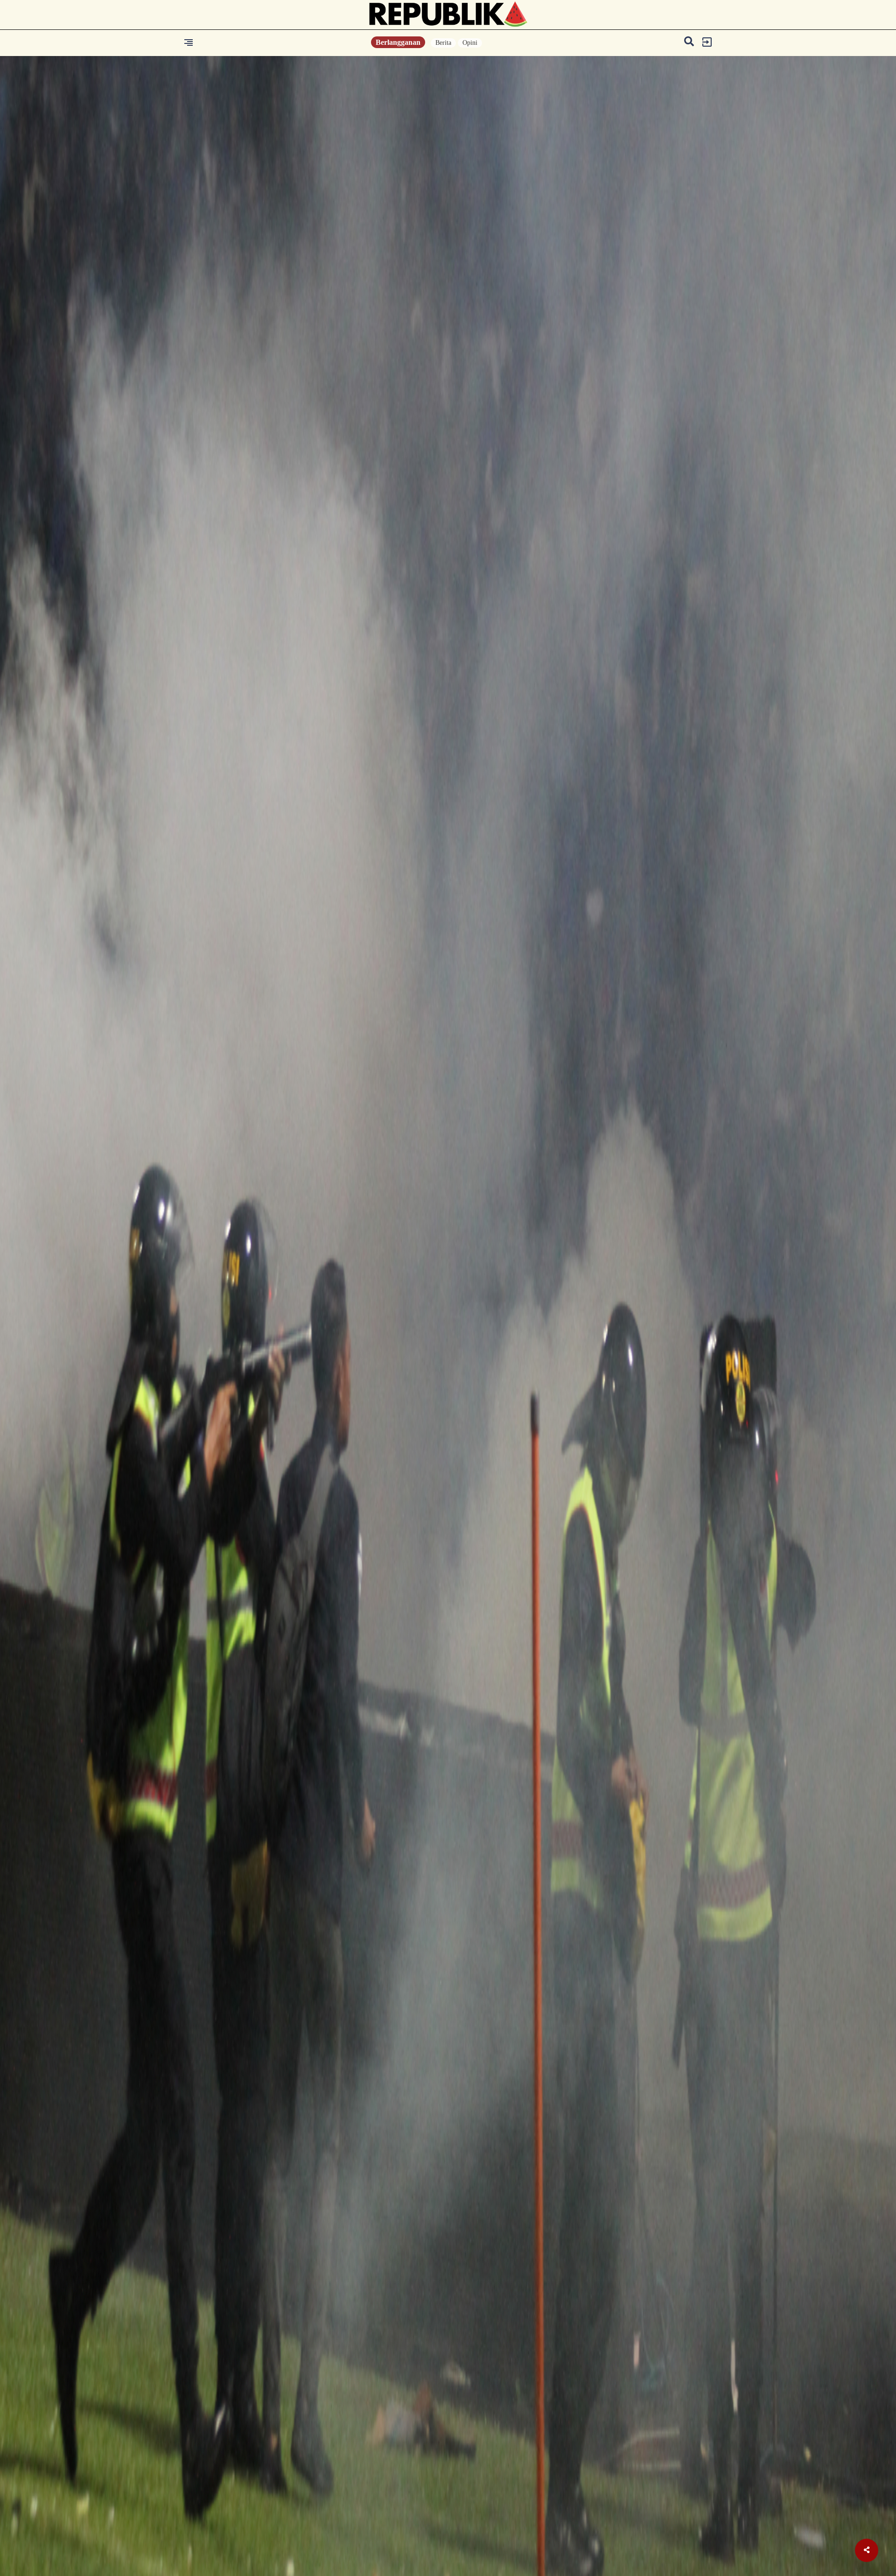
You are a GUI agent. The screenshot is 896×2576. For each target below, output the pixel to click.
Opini (470, 43)
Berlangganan (398, 42)
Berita (443, 43)
